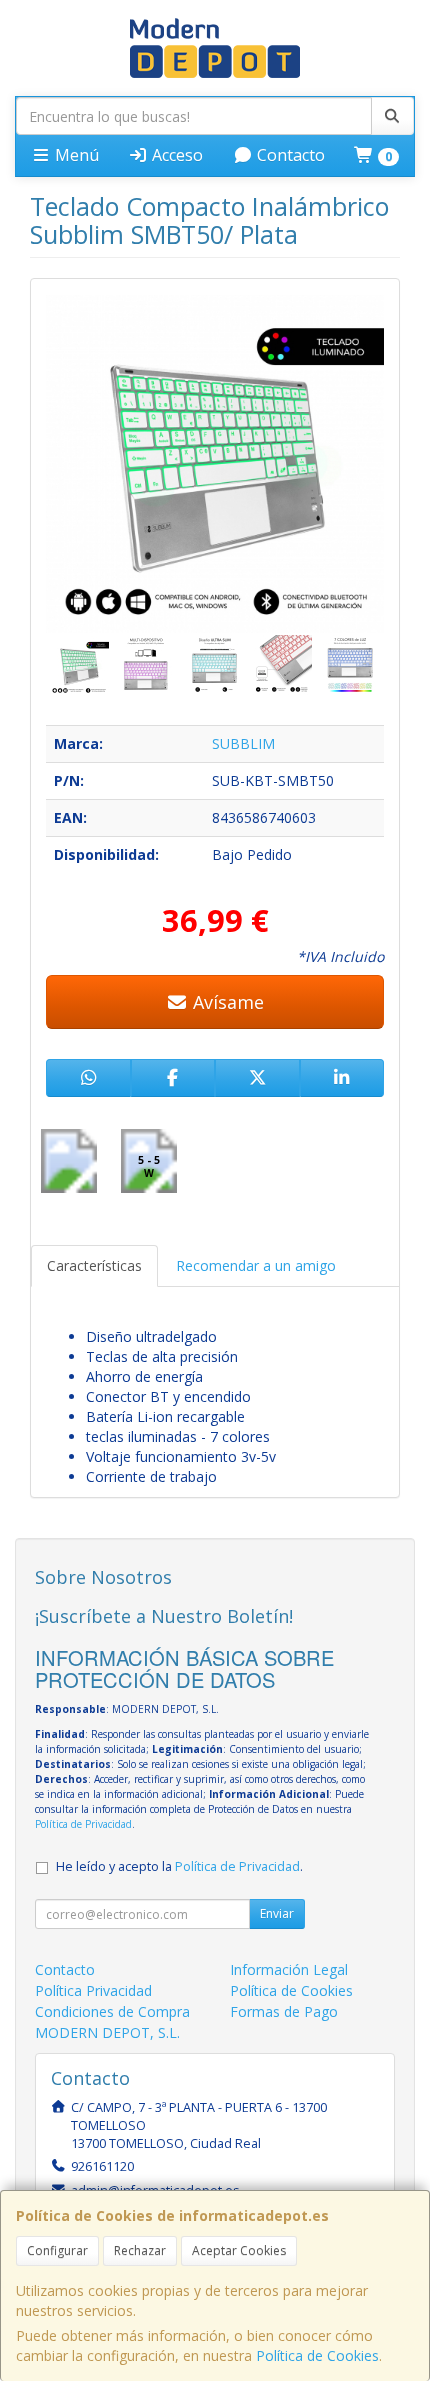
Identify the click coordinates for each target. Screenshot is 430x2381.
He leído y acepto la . (179, 1866)
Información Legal (289, 1969)
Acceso (175, 155)
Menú (75, 155)
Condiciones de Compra (112, 2011)
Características (94, 1265)
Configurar (57, 2250)
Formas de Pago (284, 2011)
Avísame (226, 1002)
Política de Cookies (317, 2355)
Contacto (289, 155)
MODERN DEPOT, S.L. (107, 2032)
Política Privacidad (93, 1990)
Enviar (277, 1913)
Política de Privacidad (83, 1824)
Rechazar (140, 2250)
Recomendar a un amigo (256, 1265)
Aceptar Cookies (239, 2250)
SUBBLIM (243, 743)
